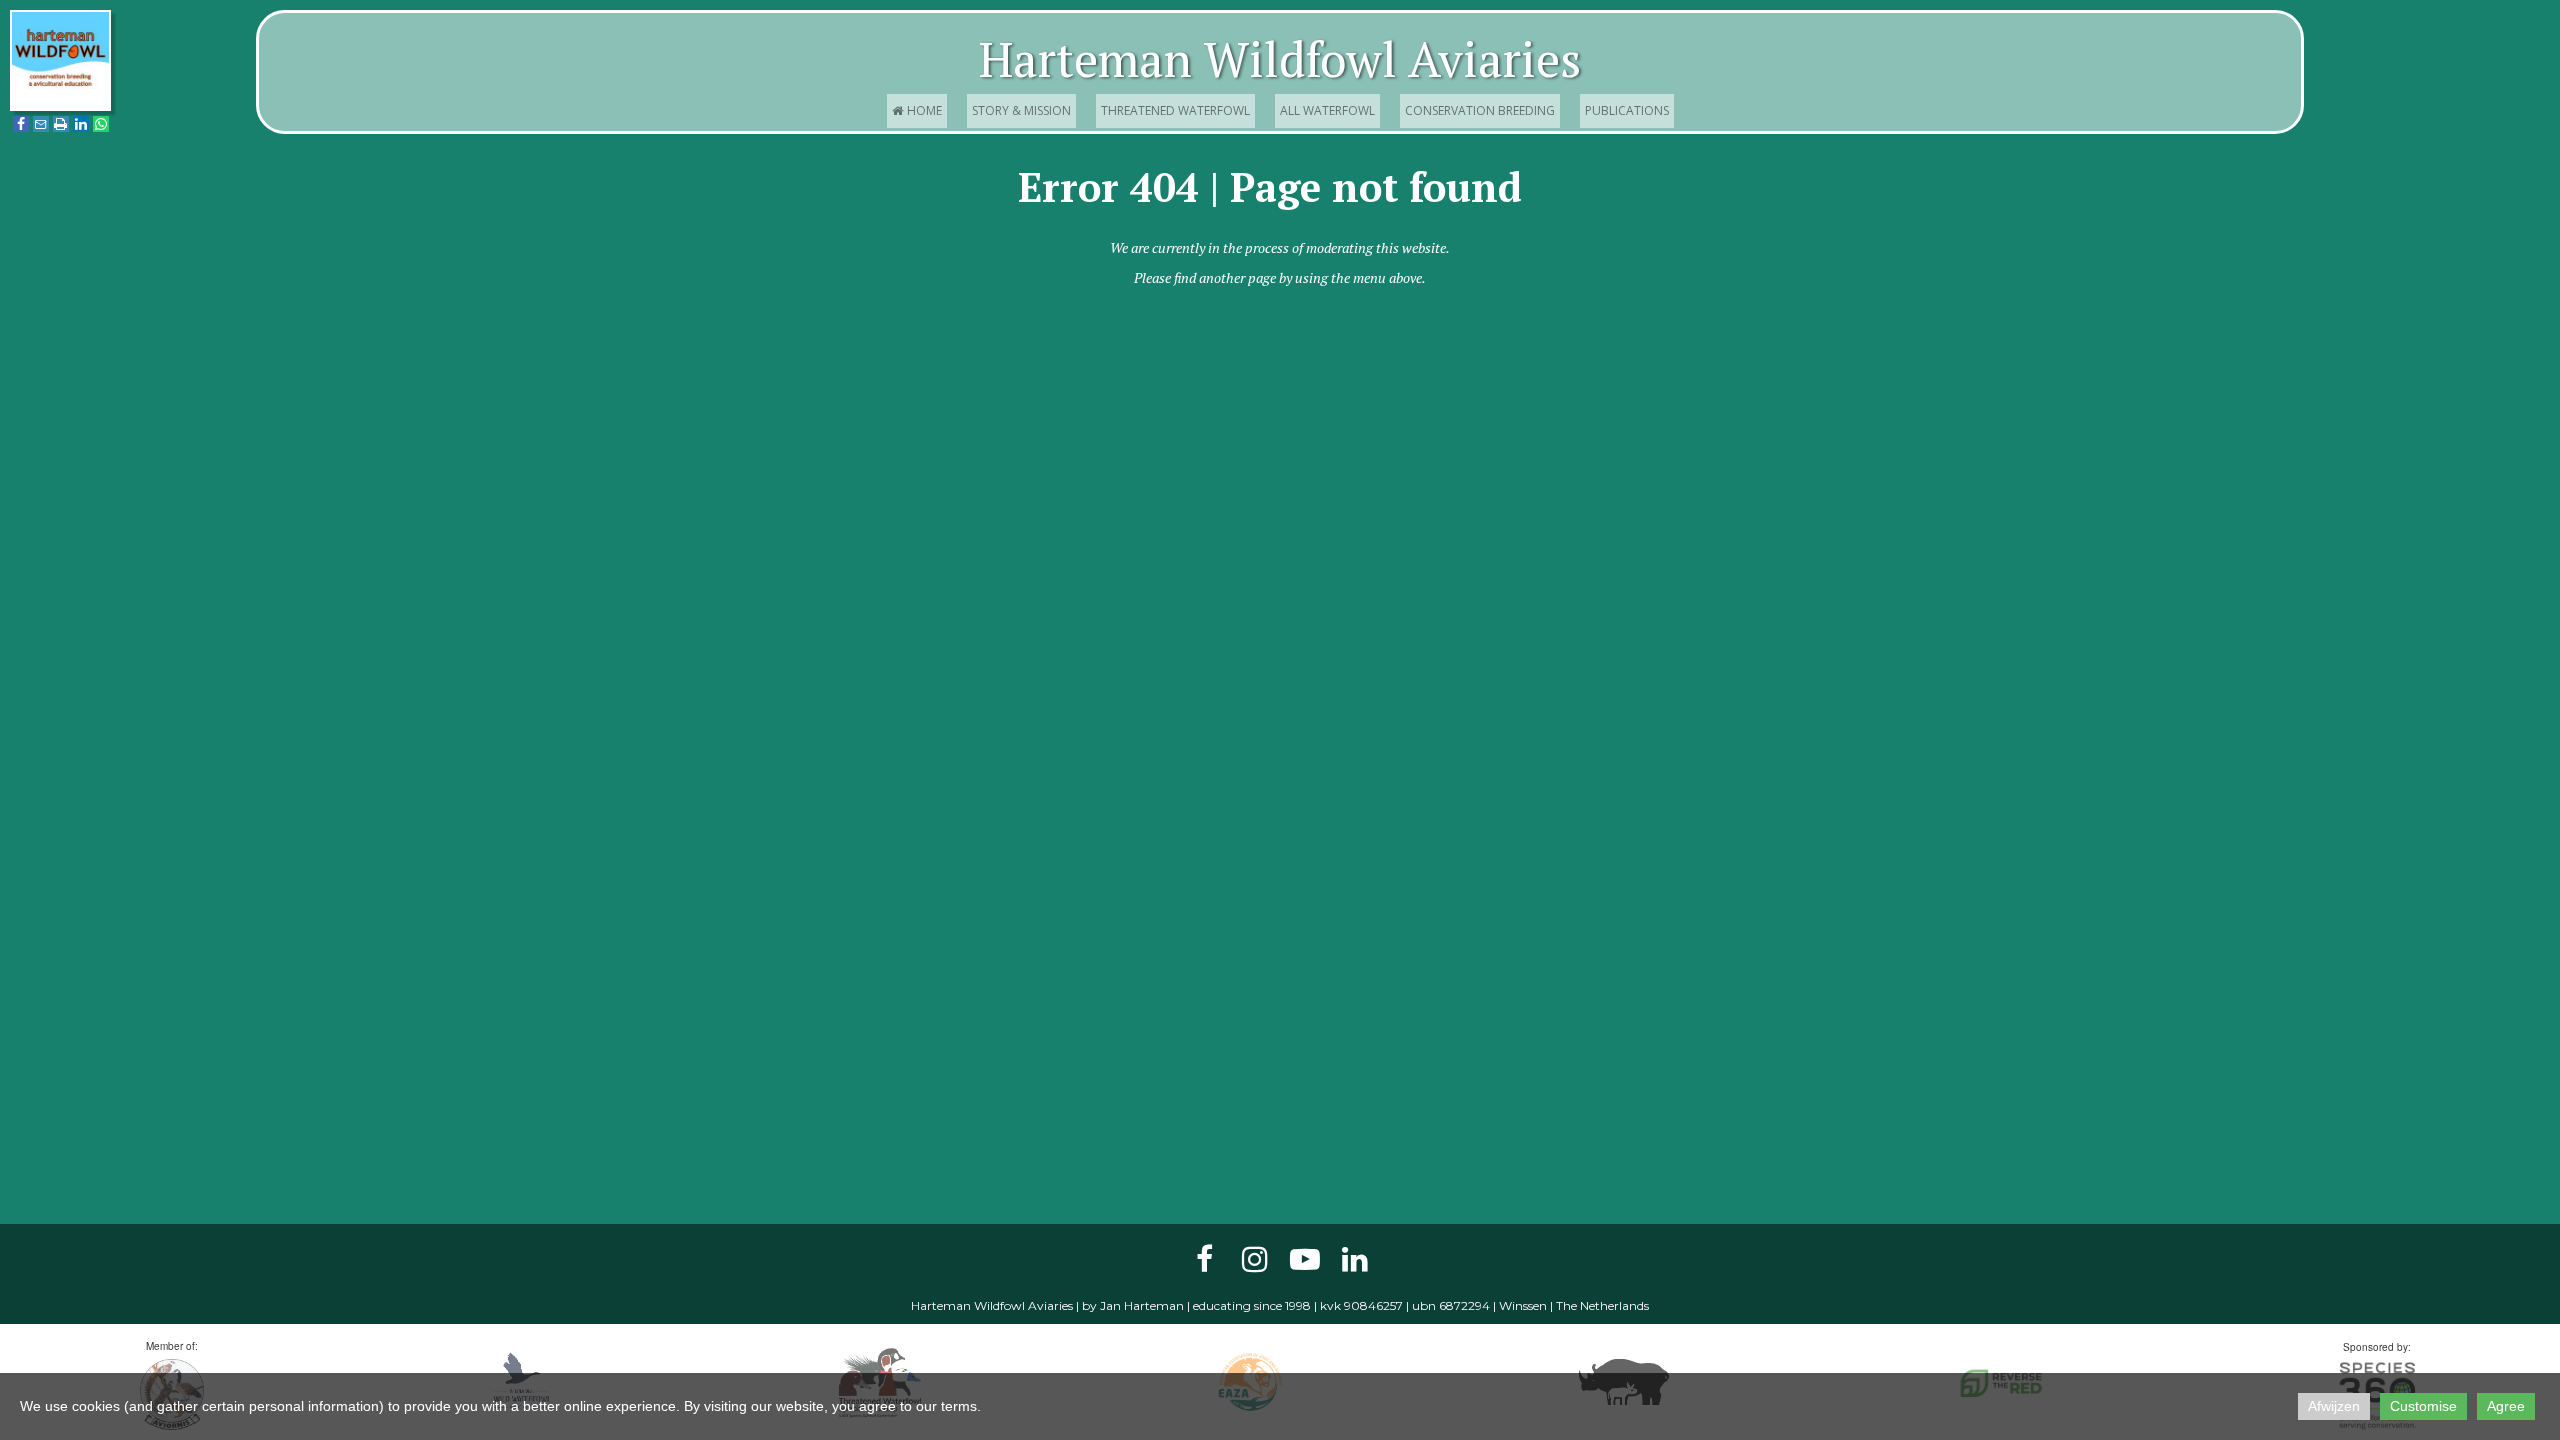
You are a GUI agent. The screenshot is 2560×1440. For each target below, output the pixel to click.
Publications (1627, 110)
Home (917, 110)
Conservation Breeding (1480, 110)
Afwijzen (2334, 1406)
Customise (2423, 1406)
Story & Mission (1021, 110)
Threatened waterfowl (1175, 110)
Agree (2506, 1406)
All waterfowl (1327, 110)
